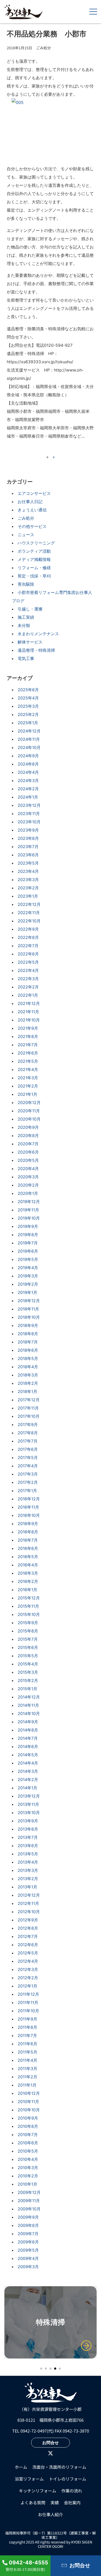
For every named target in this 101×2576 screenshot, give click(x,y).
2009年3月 (28, 2267)
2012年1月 (27, 1986)
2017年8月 (28, 1433)
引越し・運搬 (30, 609)
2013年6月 (28, 1846)
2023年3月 (28, 880)
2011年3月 (27, 2068)
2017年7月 (28, 1441)
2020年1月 (28, 1193)
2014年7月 (28, 1738)
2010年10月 (29, 2110)
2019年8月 (28, 1235)
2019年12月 (29, 1202)
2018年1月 (27, 1391)
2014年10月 (29, 1713)
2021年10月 (29, 1020)
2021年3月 (28, 1078)
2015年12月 (29, 1598)
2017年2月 (28, 1482)
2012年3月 (28, 1969)
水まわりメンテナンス (38, 634)
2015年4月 (28, 1664)
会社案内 (72, 2502)
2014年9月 (28, 1722)
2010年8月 (28, 2126)
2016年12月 (29, 1499)
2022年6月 (28, 954)
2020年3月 (28, 1177)
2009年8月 (28, 2225)
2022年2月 (28, 987)
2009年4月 (28, 2258)
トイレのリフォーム (68, 2479)
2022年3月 (28, 979)
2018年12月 (29, 1301)
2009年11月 (29, 2201)
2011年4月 (27, 2060)
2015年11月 (28, 1606)
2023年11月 (29, 814)
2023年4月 (28, 871)
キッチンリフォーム (38, 2491)
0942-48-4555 (28, 2563)
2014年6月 (28, 1746)
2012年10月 (29, 1912)
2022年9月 (28, 929)
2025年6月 (28, 690)
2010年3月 (28, 2168)
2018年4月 (28, 1367)
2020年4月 (28, 1169)
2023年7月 (28, 847)
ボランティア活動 (34, 551)
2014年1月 (27, 1788)
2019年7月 (28, 1243)
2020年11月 (29, 1111)
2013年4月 (28, 1862)
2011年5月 (27, 2052)
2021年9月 (28, 1028)
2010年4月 (28, 2159)
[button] (41, 2369)
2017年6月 (28, 1449)
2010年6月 (28, 2143)
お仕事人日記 (30, 502)
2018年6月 (28, 1350)
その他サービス (32, 526)
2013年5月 (28, 1854)
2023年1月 (28, 896)
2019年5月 (28, 1259)
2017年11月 (28, 1408)
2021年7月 (28, 1045)
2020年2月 (28, 1185)
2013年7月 (28, 1837)
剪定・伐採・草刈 (34, 576)
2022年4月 (28, 970)
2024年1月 (28, 797)
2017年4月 (28, 1466)
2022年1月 (28, 995)
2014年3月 (28, 1771)
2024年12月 (29, 731)
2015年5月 (28, 1656)
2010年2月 (28, 2176)
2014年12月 (29, 1697)
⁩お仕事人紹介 (51, 2514)
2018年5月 (28, 1358)
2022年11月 (29, 913)
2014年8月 (28, 1730)
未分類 (24, 625)
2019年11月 (28, 1210)
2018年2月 (28, 1383)
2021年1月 (27, 1094)
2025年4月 (28, 698)
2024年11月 (29, 739)
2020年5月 (28, 1160)
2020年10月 (29, 1119)
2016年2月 (28, 1581)
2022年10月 (29, 921)
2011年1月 (27, 2085)
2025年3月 (28, 706)
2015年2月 (28, 1680)
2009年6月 (28, 2242)
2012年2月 (28, 1978)
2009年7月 (28, 2234)
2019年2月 (28, 1284)
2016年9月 (28, 1524)
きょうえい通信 (32, 510)
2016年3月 (28, 1573)
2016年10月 (29, 1515)
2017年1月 (27, 1491)
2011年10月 (28, 2011)
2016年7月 (28, 1540)
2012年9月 (28, 1920)
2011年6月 (27, 2044)
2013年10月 (29, 1813)
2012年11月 (28, 1903)
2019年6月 (28, 1251)
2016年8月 (28, 1532)
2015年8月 (28, 1631)
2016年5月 (28, 1557)
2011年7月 (27, 2035)
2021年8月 (28, 1036)
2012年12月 (29, 1895)
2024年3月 (28, 780)
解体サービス (30, 642)
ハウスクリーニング (36, 543)
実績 (55, 2502)
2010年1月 (27, 2184)
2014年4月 (28, 1763)
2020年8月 (28, 1136)
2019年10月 (29, 1218)
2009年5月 (28, 2250)
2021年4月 (28, 1069)
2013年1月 (27, 1887)
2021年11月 (28, 1012)
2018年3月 (28, 1375)
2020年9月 (28, 1127)
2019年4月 (28, 1268)
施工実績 (26, 617)
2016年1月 (27, 1590)
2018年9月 (28, 1325)
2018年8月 (28, 1334)
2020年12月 (29, 1102)
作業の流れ (72, 2491)
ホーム (21, 2467)
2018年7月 (28, 1342)
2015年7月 (28, 1639)
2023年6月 (28, 855)
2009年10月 (29, 2209)
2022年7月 (28, 946)
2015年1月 (27, 1689)
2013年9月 (28, 1821)
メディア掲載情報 (34, 559)
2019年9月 (28, 1226)
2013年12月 (29, 1796)
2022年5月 (28, 962)
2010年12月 (29, 2093)
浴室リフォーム (29, 2479)
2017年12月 (29, 1400)
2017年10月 (29, 1416)
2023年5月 (28, 863)
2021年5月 (28, 1061)
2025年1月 (28, 723)
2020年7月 (28, 1144)
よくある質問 (33, 2502)
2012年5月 (28, 1953)
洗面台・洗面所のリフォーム (59, 2467)
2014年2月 (28, 1780)
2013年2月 (28, 1879)
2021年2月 (28, 1086)
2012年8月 (28, 1928)
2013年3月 (28, 1870)
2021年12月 (29, 1003)
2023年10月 (29, 822)
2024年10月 (29, 747)
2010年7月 (28, 2135)
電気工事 (26, 658)
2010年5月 (28, 2151)
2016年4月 (28, 1565)
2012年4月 (28, 1961)
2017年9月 (28, 1424)
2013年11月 (28, 1804)
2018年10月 (29, 1317)
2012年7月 (28, 1936)
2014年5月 (28, 1755)
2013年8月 (28, 1829)
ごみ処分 (26, 518)
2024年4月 (28, 772)
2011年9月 (27, 2019)
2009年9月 (28, 2217)
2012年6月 (28, 1945)
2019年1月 (27, 1292)
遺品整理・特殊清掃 (36, 650)
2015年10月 (29, 1614)
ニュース (26, 535)
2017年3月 (28, 1474)
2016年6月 (28, 1548)
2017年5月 (28, 1458)
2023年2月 (28, 888)
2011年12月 (28, 1994)
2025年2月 (28, 714)
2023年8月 (28, 838)
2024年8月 (28, 764)
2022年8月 (28, 937)
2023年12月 (29, 805)
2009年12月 (29, 2192)
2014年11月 (28, 1705)
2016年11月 (28, 1507)
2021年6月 (28, 1053)
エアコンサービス (34, 493)
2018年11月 (28, 1309)
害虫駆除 (26, 584)
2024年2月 (28, 789)
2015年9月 (28, 1623)
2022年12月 (29, 904)
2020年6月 (28, 1152)
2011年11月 (28, 2002)
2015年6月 (28, 1647)
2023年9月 (28, 830)
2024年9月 (28, 756)
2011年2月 (27, 2077)
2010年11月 (28, 2102)
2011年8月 (27, 2027)
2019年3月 (28, 1276)
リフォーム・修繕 (34, 568)
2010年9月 (28, 2118)
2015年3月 (28, 1672)
